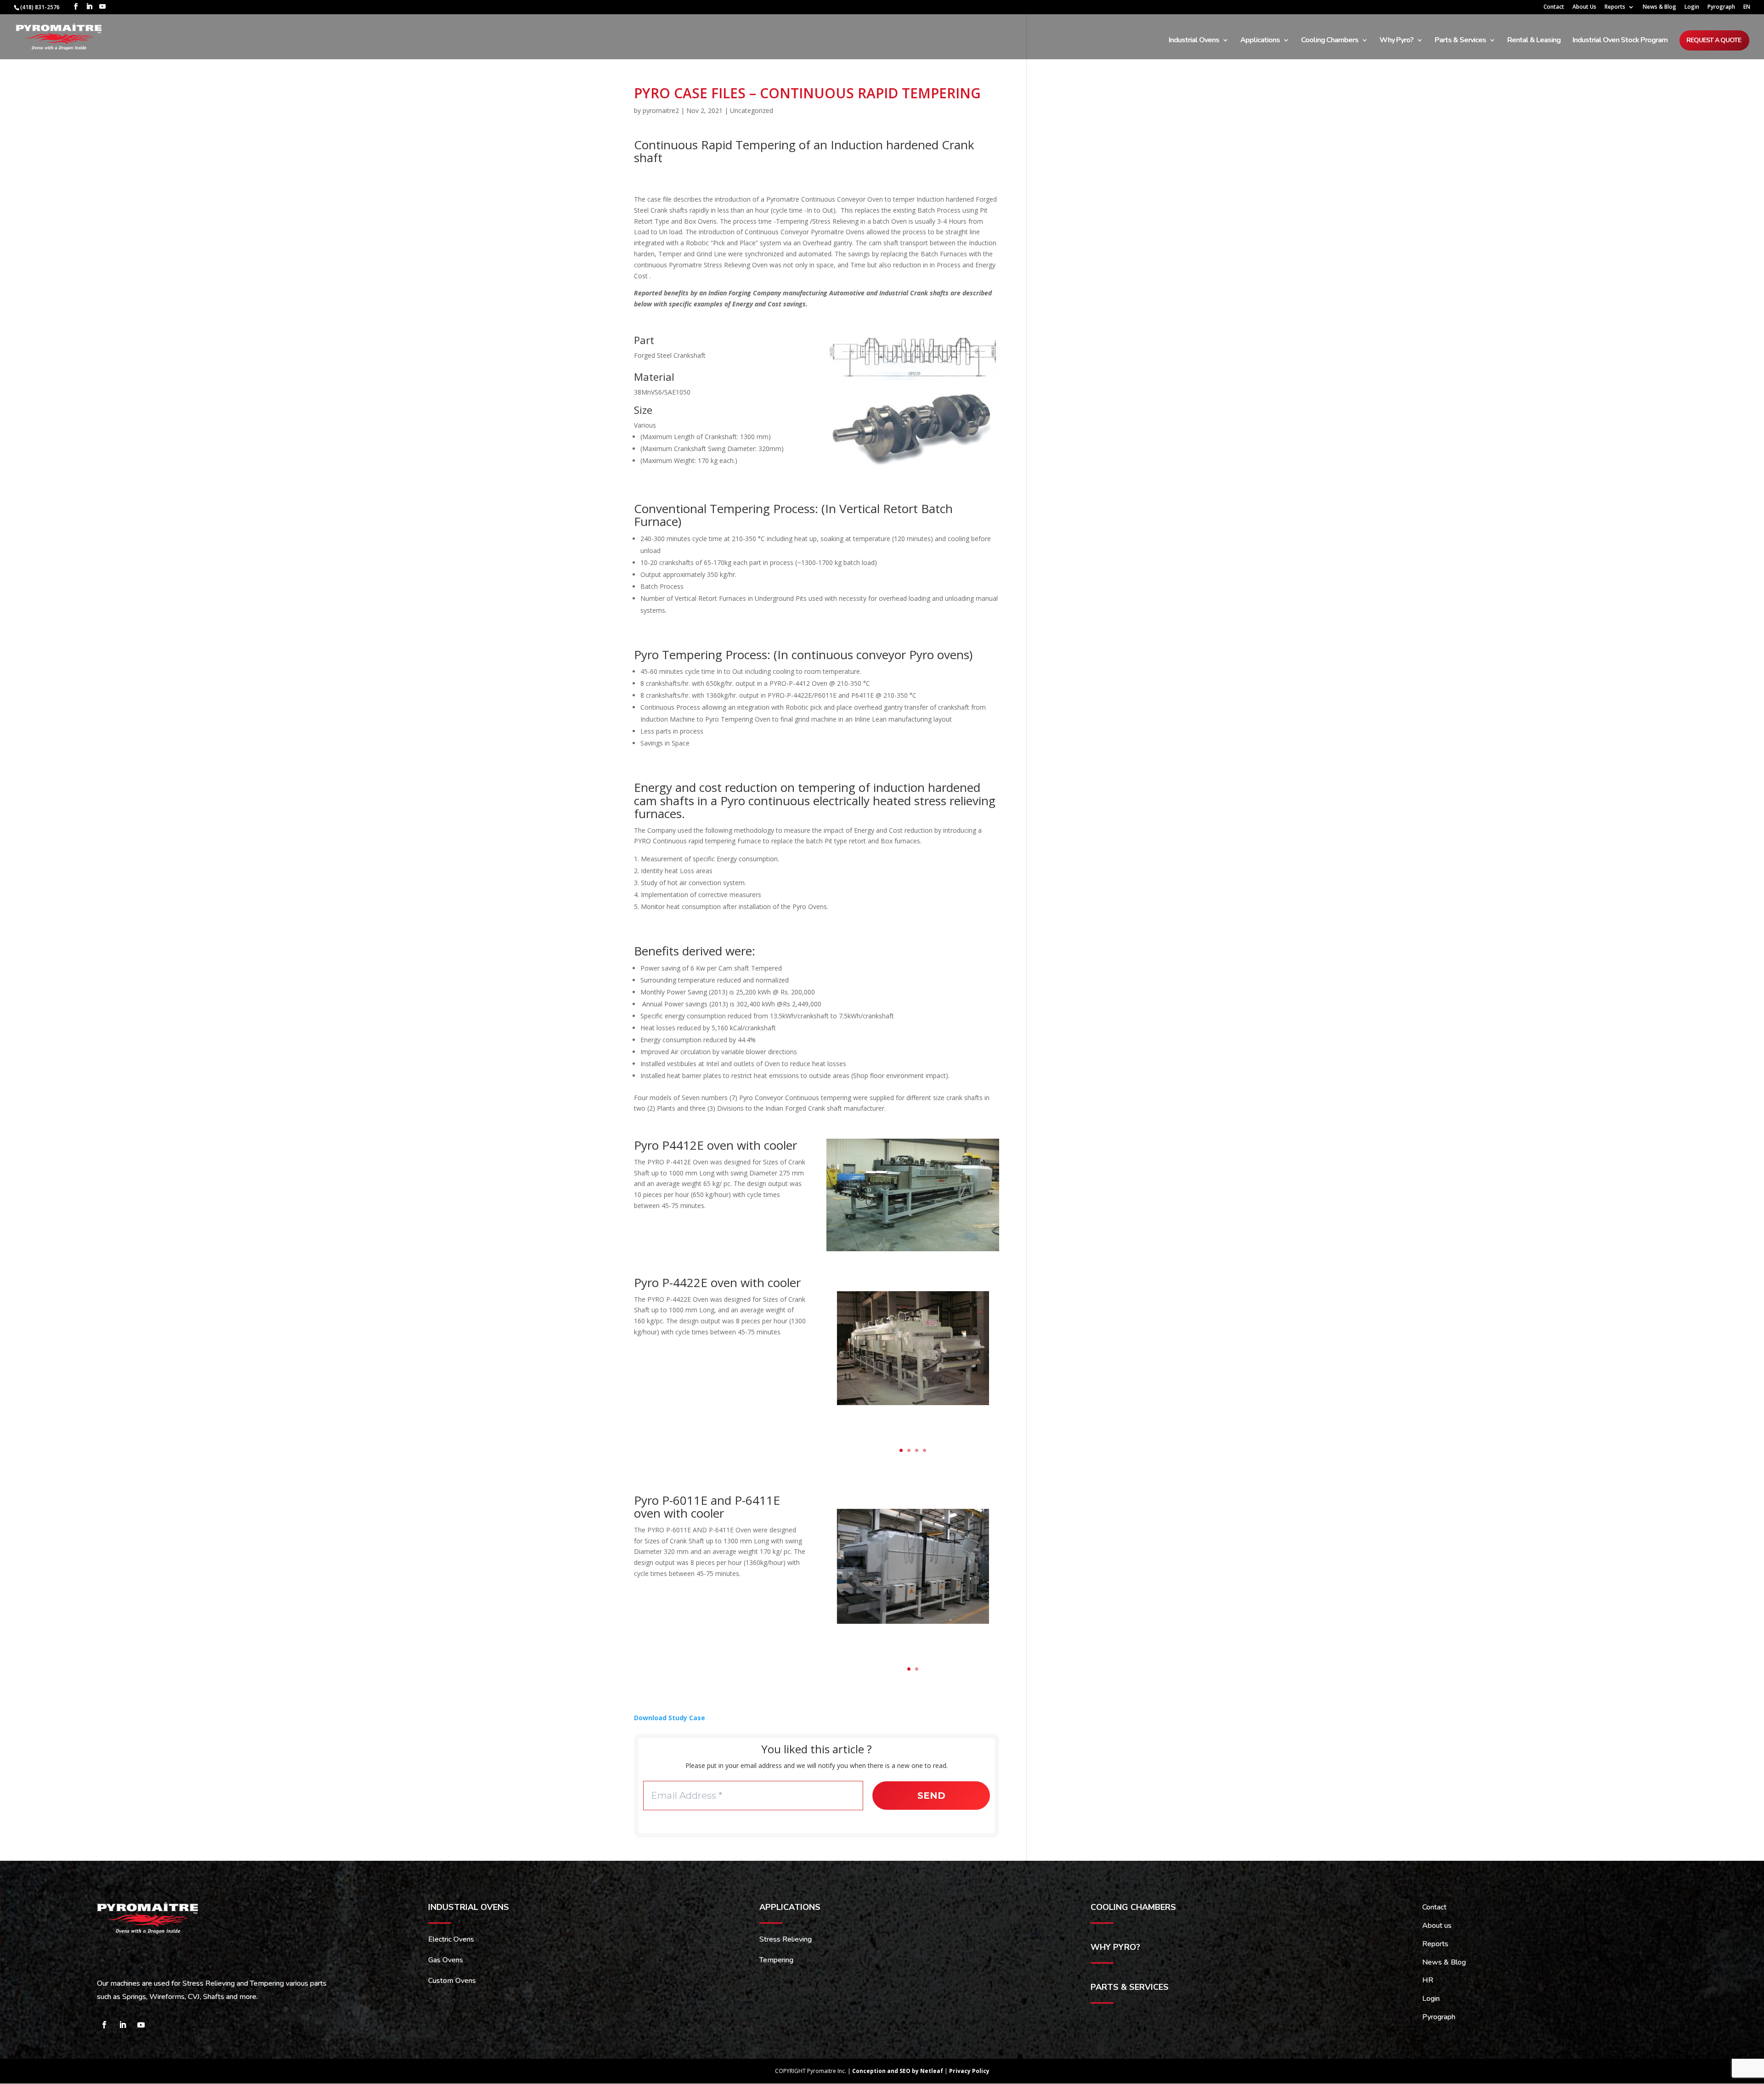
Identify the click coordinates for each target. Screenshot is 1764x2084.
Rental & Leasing (1534, 41)
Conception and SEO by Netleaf (898, 2071)
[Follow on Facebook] (104, 2025)
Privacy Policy (969, 2071)
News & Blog (1659, 7)
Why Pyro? (1396, 41)
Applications (1260, 41)
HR (1428, 1980)
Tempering (776, 1960)
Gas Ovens (446, 1960)
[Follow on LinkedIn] (123, 2025)
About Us (1584, 7)
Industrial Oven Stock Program (1620, 41)
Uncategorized (752, 110)
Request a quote (1714, 40)
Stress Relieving (786, 1939)
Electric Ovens (451, 1939)
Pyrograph (1721, 7)
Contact (1554, 7)
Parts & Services (1460, 41)
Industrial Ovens (1194, 41)
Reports (1615, 7)
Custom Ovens (452, 1981)
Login (1692, 7)
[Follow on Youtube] (141, 2025)
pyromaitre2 (661, 110)
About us (1437, 1926)
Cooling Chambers (1330, 41)
